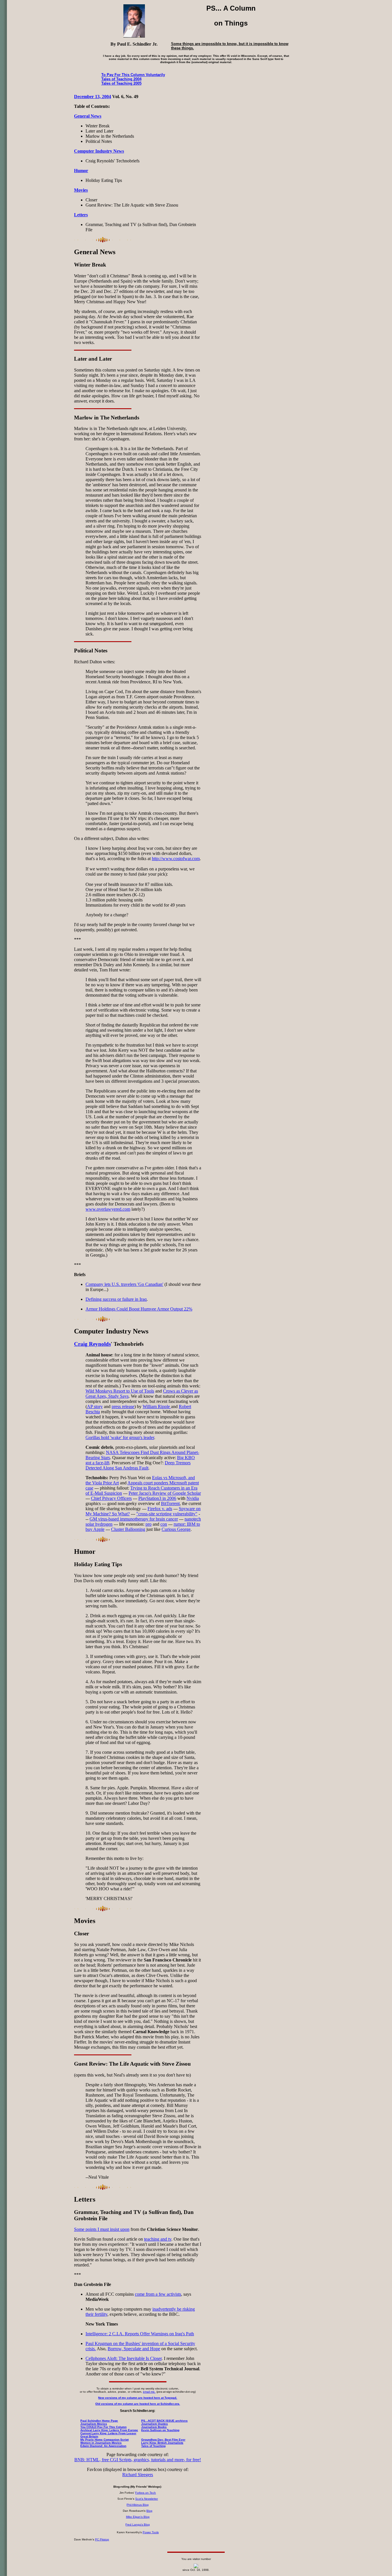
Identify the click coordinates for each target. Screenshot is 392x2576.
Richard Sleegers (138, 2475)
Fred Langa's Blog (138, 2525)
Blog (149, 2511)
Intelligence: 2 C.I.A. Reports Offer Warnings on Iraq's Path (140, 2334)
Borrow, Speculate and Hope (134, 2349)
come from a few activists (158, 2294)
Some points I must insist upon (102, 2229)
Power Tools (151, 2532)
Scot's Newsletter (146, 2499)
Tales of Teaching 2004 (121, 79)
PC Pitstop (102, 2539)
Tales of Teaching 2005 (121, 83)
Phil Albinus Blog (138, 2505)
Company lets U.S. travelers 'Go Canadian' (124, 1284)
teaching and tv (158, 2239)
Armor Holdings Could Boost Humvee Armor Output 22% (139, 1309)
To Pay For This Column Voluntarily (133, 75)
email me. (149, 2392)
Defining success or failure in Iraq (116, 1299)
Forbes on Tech (145, 2493)
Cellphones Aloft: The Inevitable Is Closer (124, 2358)
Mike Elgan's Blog (138, 2517)
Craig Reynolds (92, 1344)
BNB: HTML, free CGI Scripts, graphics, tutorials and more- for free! (138, 2460)
